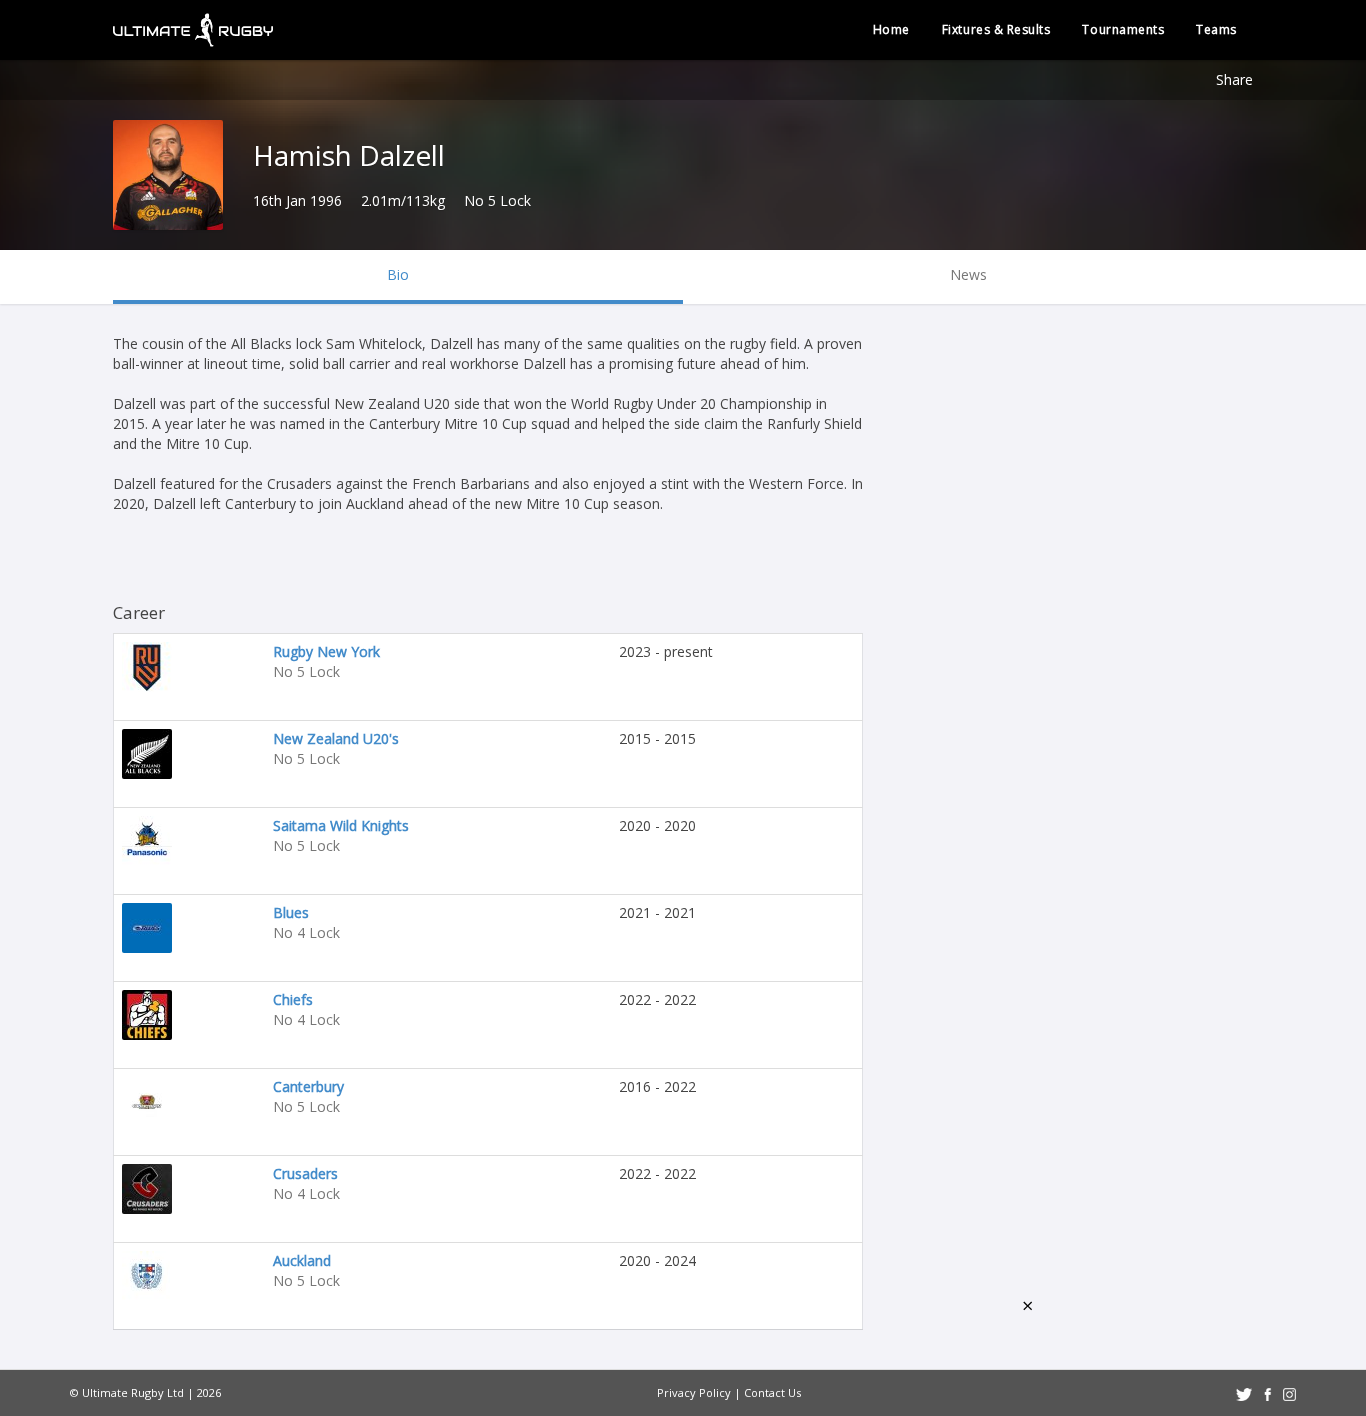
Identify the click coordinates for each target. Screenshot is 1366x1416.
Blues (291, 912)
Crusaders (305, 1173)
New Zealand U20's (336, 738)
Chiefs (293, 999)
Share (1234, 79)
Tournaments (1123, 29)
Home (891, 29)
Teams (1216, 29)
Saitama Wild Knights (341, 825)
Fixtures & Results (996, 29)
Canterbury (308, 1086)
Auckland (302, 1260)
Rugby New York (326, 651)
